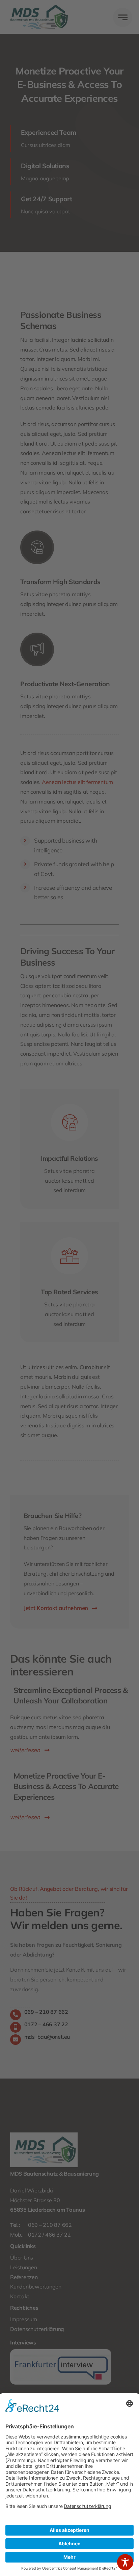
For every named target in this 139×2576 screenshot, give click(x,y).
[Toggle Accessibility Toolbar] (125, 2562)
